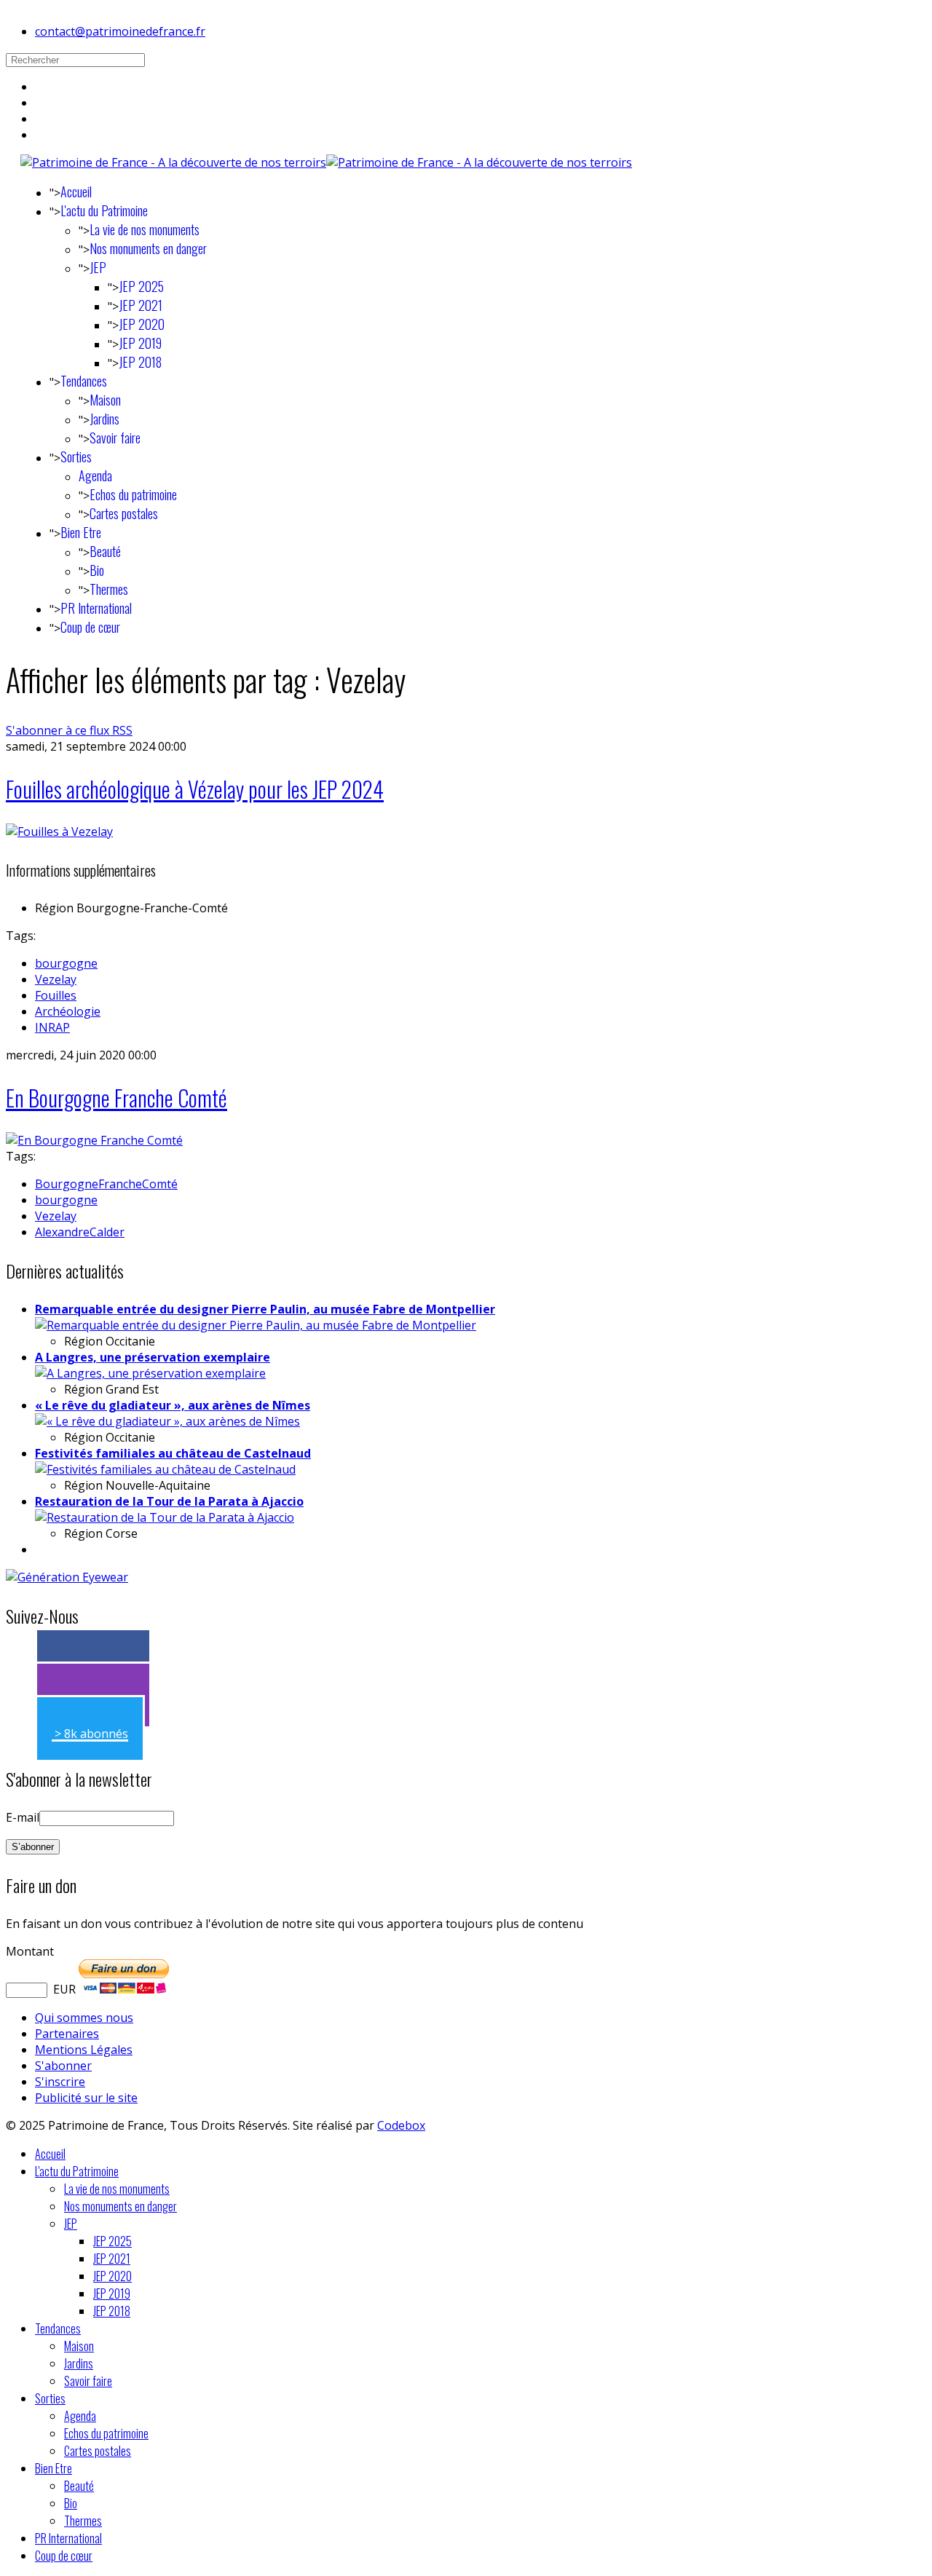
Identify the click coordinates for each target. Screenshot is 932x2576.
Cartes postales (124, 513)
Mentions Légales (84, 2050)
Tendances (84, 381)
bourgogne (66, 963)
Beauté (105, 551)
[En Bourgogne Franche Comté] (94, 1140)
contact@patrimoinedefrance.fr (120, 31)
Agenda (95, 475)
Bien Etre (81, 532)
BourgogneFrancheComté (106, 1184)
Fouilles (56, 995)
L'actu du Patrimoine (104, 210)
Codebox (401, 2125)
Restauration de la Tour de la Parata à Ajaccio (169, 1501)
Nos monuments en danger (148, 248)
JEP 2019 (140, 343)
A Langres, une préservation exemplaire (153, 1357)
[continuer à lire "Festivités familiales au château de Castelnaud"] (165, 1469)
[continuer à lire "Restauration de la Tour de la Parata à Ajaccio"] (165, 1517)
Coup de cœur (90, 627)
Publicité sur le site (86, 2098)
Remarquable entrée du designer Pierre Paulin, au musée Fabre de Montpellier (265, 1309)
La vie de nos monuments (145, 229)
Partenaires (67, 2034)
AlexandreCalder (80, 1232)
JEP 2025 (141, 286)
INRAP (52, 1027)
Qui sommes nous (84, 2018)
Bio (97, 570)
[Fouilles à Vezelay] (59, 831)
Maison (105, 400)
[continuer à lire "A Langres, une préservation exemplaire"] (150, 1373)
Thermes (109, 589)
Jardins (104, 419)
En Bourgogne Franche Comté (116, 1098)
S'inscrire (60, 2082)
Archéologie (68, 1011)
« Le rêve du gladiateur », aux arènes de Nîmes (173, 1405)
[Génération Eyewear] (67, 1577)
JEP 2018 (140, 362)
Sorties (76, 457)
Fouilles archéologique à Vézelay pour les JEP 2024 (195, 789)
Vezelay (56, 979)
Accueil (76, 191)
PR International (96, 608)
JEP (98, 267)
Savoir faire (115, 438)
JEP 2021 (141, 305)
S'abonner (63, 2066)
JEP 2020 (142, 324)
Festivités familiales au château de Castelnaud (173, 1453)
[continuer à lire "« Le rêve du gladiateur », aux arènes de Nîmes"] (167, 1421)
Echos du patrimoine (133, 494)
